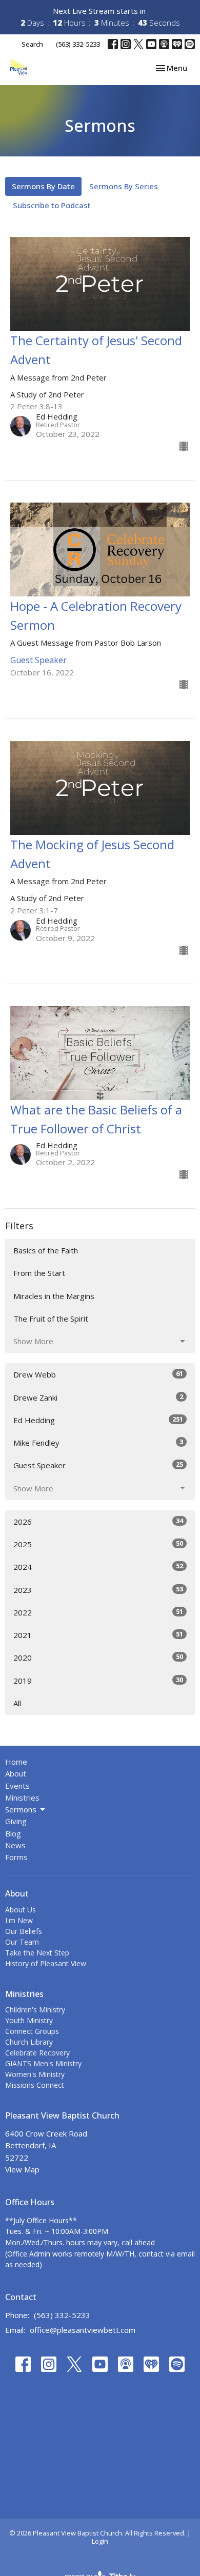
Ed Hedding (98, 1420)
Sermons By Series (124, 186)
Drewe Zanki (98, 1397)
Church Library (29, 2042)
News (15, 1845)
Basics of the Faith (46, 1250)
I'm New (19, 1920)
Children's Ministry (35, 2010)
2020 (98, 1657)
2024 (98, 1566)
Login (100, 2541)
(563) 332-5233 (78, 44)
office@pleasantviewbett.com (83, 2330)
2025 (98, 1544)
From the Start (39, 1273)
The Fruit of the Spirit (51, 1319)
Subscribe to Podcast (52, 205)
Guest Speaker (98, 1465)
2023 (98, 1590)
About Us (21, 1910)
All (17, 1703)
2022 (98, 1612)
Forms (16, 1857)
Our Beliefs (24, 1931)
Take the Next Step (37, 1953)
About (16, 1773)
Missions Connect (35, 2085)
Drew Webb (98, 1374)
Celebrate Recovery (37, 2053)
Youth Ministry (29, 2020)
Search (32, 44)
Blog (13, 1833)
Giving (16, 1821)
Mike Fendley (98, 1442)
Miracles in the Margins (54, 1296)
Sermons (21, 1809)
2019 (98, 1680)
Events (17, 1786)
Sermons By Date (43, 186)
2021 (98, 1635)
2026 (98, 1521)
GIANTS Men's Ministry (43, 2063)
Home (16, 1762)
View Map (22, 2169)
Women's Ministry (35, 2074)
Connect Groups (32, 2031)
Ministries (22, 1798)
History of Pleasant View (46, 1963)
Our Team (22, 1942)
